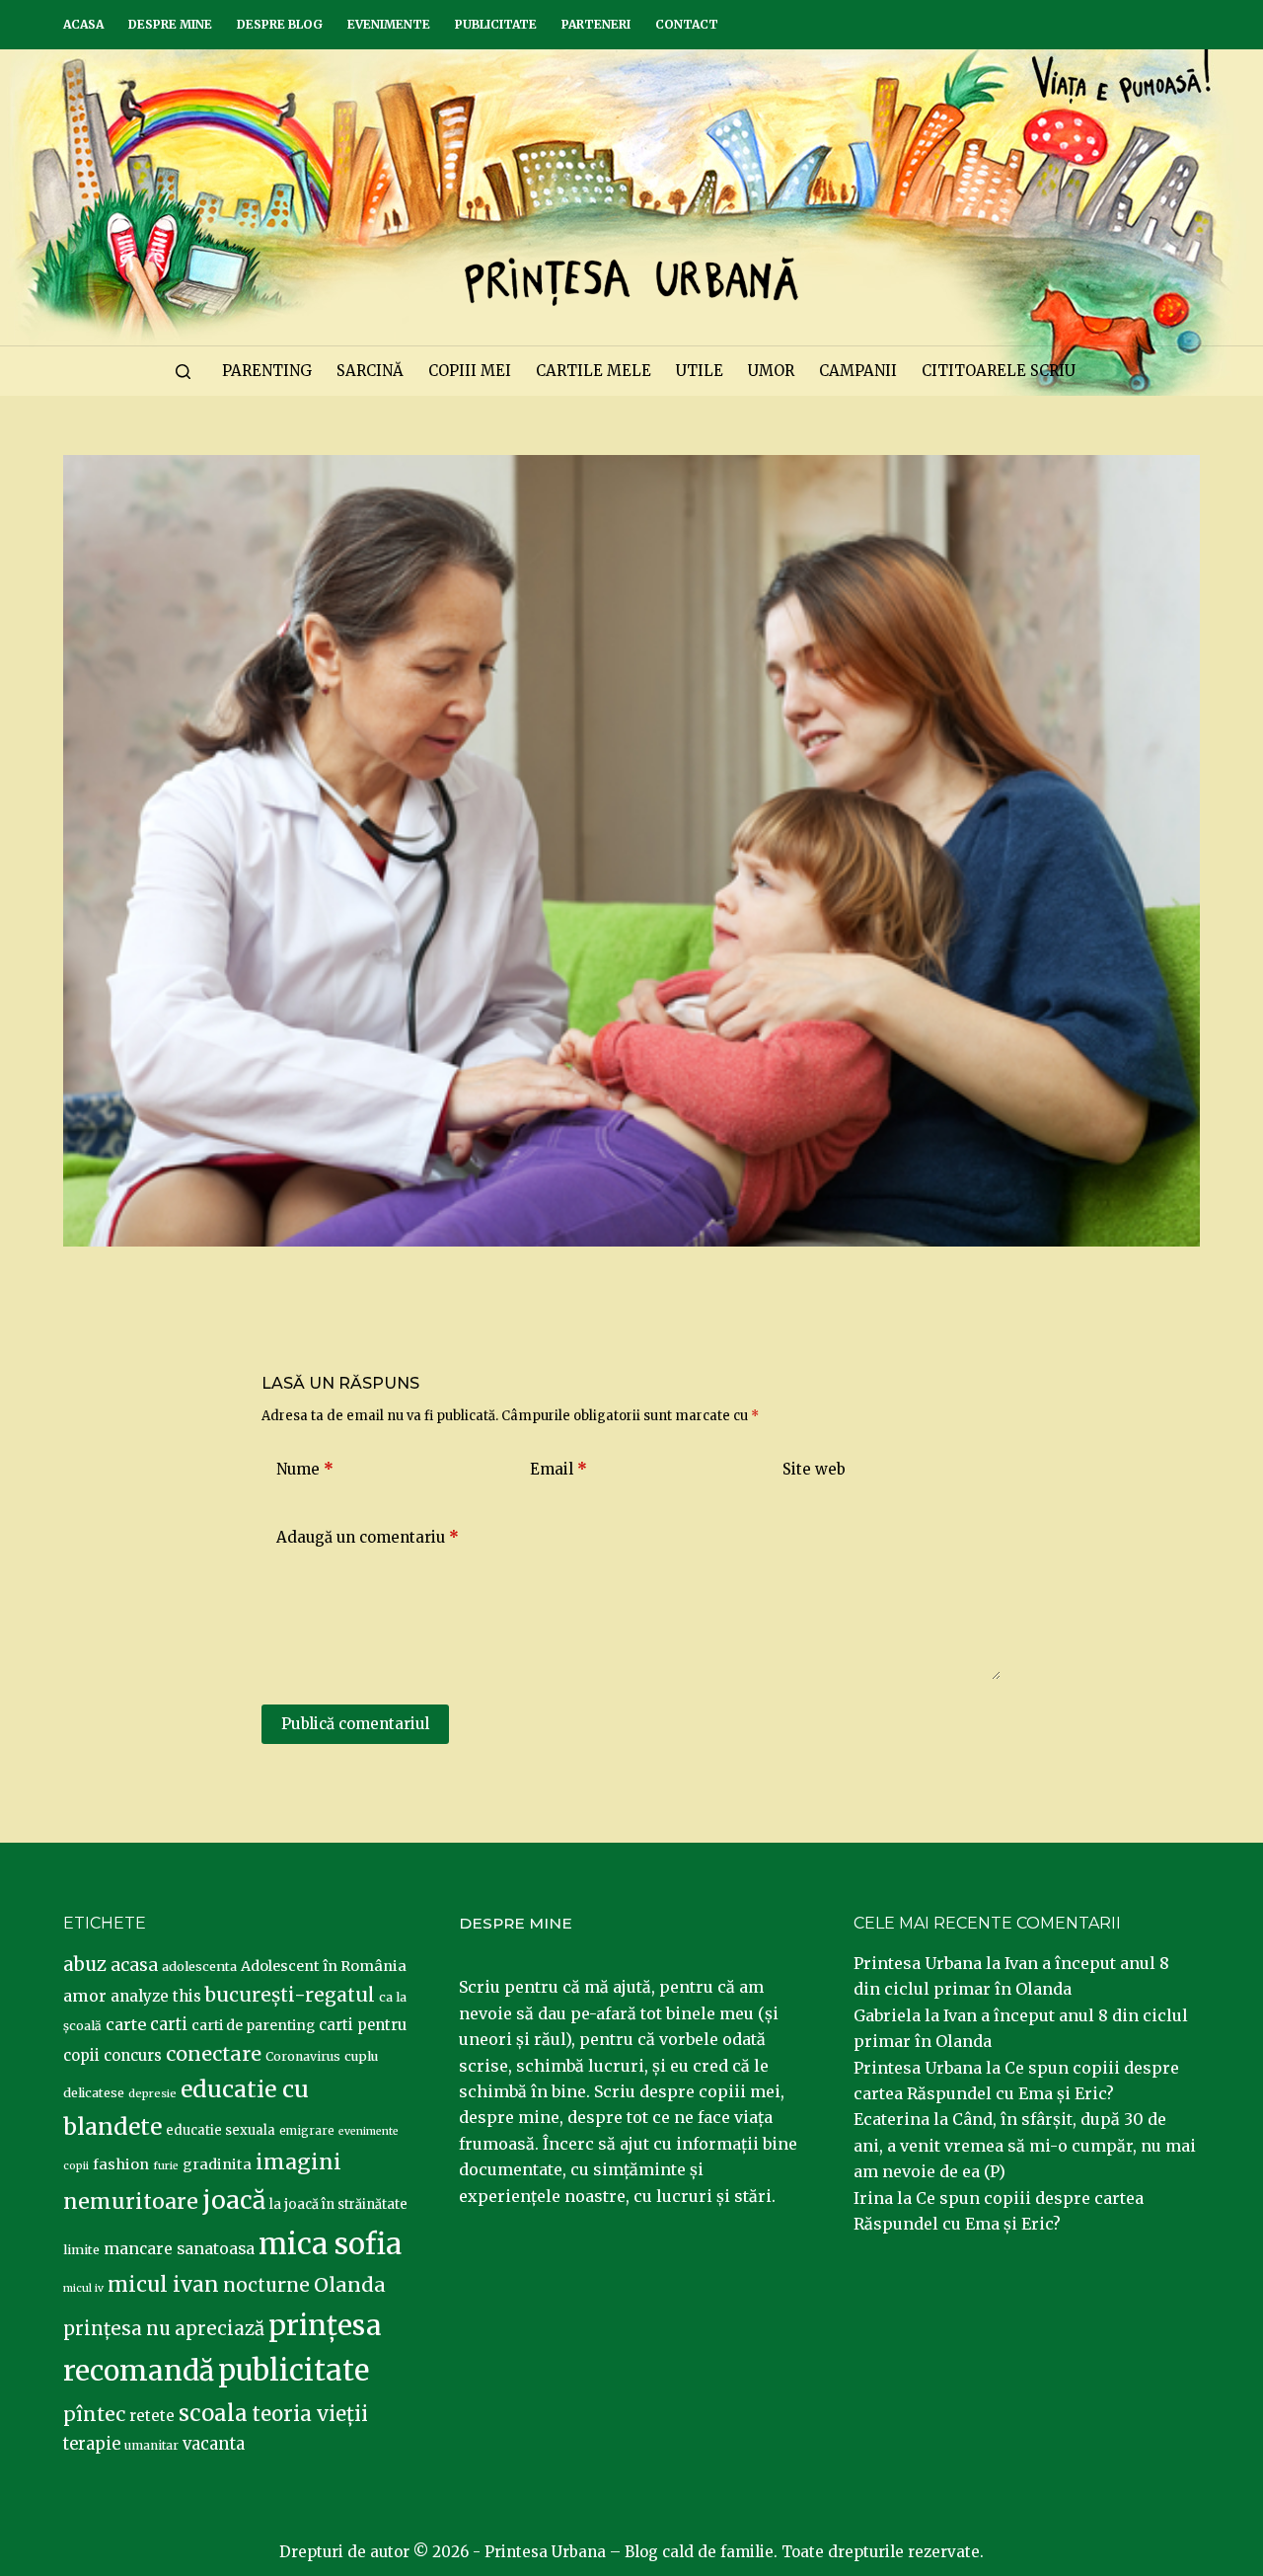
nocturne (266, 2285)
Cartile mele (594, 371)
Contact (687, 24)
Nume (305, 1469)
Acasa (83, 24)
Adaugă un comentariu (368, 1537)
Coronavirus (303, 2056)
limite (81, 2250)
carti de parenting (253, 2025)
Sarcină (370, 371)
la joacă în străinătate (338, 2204)
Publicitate (496, 24)
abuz (85, 1965)
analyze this (156, 1996)
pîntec (94, 2414)
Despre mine (170, 24)
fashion (121, 2164)
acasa (134, 1965)
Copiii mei (470, 371)
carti (169, 2025)
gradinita (217, 2164)
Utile (700, 371)
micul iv (83, 2288)
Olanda (350, 2285)
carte (126, 2024)
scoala (213, 2413)
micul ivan (163, 2285)
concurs (133, 2055)
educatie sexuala (221, 2130)
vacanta (214, 2444)
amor (85, 1996)
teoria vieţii (310, 2414)
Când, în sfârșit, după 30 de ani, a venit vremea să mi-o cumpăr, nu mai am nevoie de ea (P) (1025, 2145)
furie (166, 2166)
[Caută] (183, 372)
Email (558, 1469)
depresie (152, 2093)
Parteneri (596, 24)
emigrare (307, 2131)
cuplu (361, 2056)
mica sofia (330, 2244)
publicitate (294, 2371)
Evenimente (389, 24)
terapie (92, 2444)
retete (152, 2416)
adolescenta (199, 1966)
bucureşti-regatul (290, 1995)
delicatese (94, 2093)
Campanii (858, 371)
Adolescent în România (324, 1966)
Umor (771, 371)
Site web (814, 1469)
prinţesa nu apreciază (164, 2329)
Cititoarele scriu (999, 371)
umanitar (151, 2445)
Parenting (267, 371)
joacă (234, 2200)
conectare (214, 2054)
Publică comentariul (355, 1724)
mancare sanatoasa (179, 2248)
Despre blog (280, 24)
